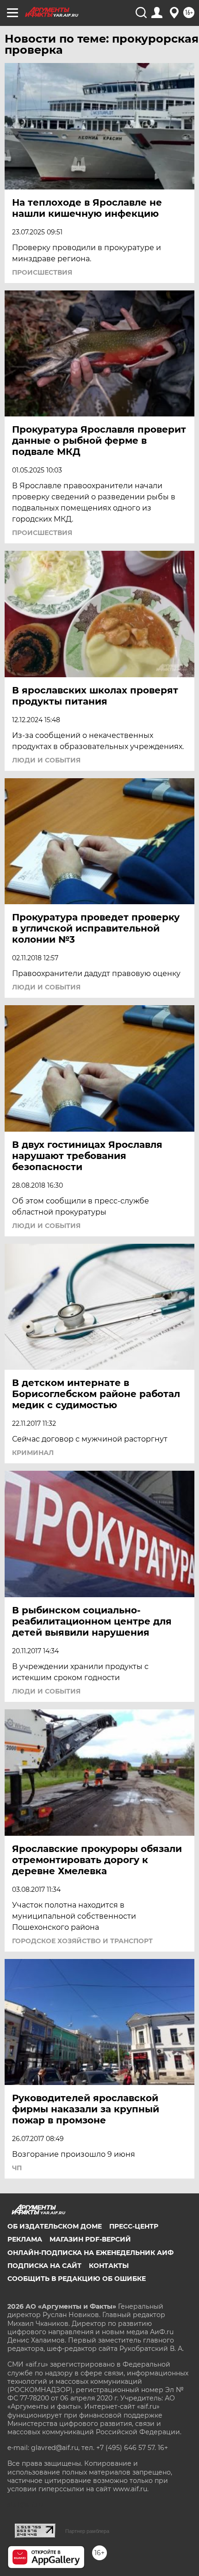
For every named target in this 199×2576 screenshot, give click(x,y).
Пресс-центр (134, 2226)
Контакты (109, 2266)
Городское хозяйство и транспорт (82, 1941)
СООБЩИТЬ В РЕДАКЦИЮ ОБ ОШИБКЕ (77, 2279)
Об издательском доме (55, 2226)
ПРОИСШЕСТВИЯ (42, 272)
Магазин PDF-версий (90, 2239)
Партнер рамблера (87, 2531)
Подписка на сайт (44, 2266)
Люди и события (46, 760)
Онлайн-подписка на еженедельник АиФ (90, 2253)
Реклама (25, 2239)
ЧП (17, 2168)
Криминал (33, 1453)
